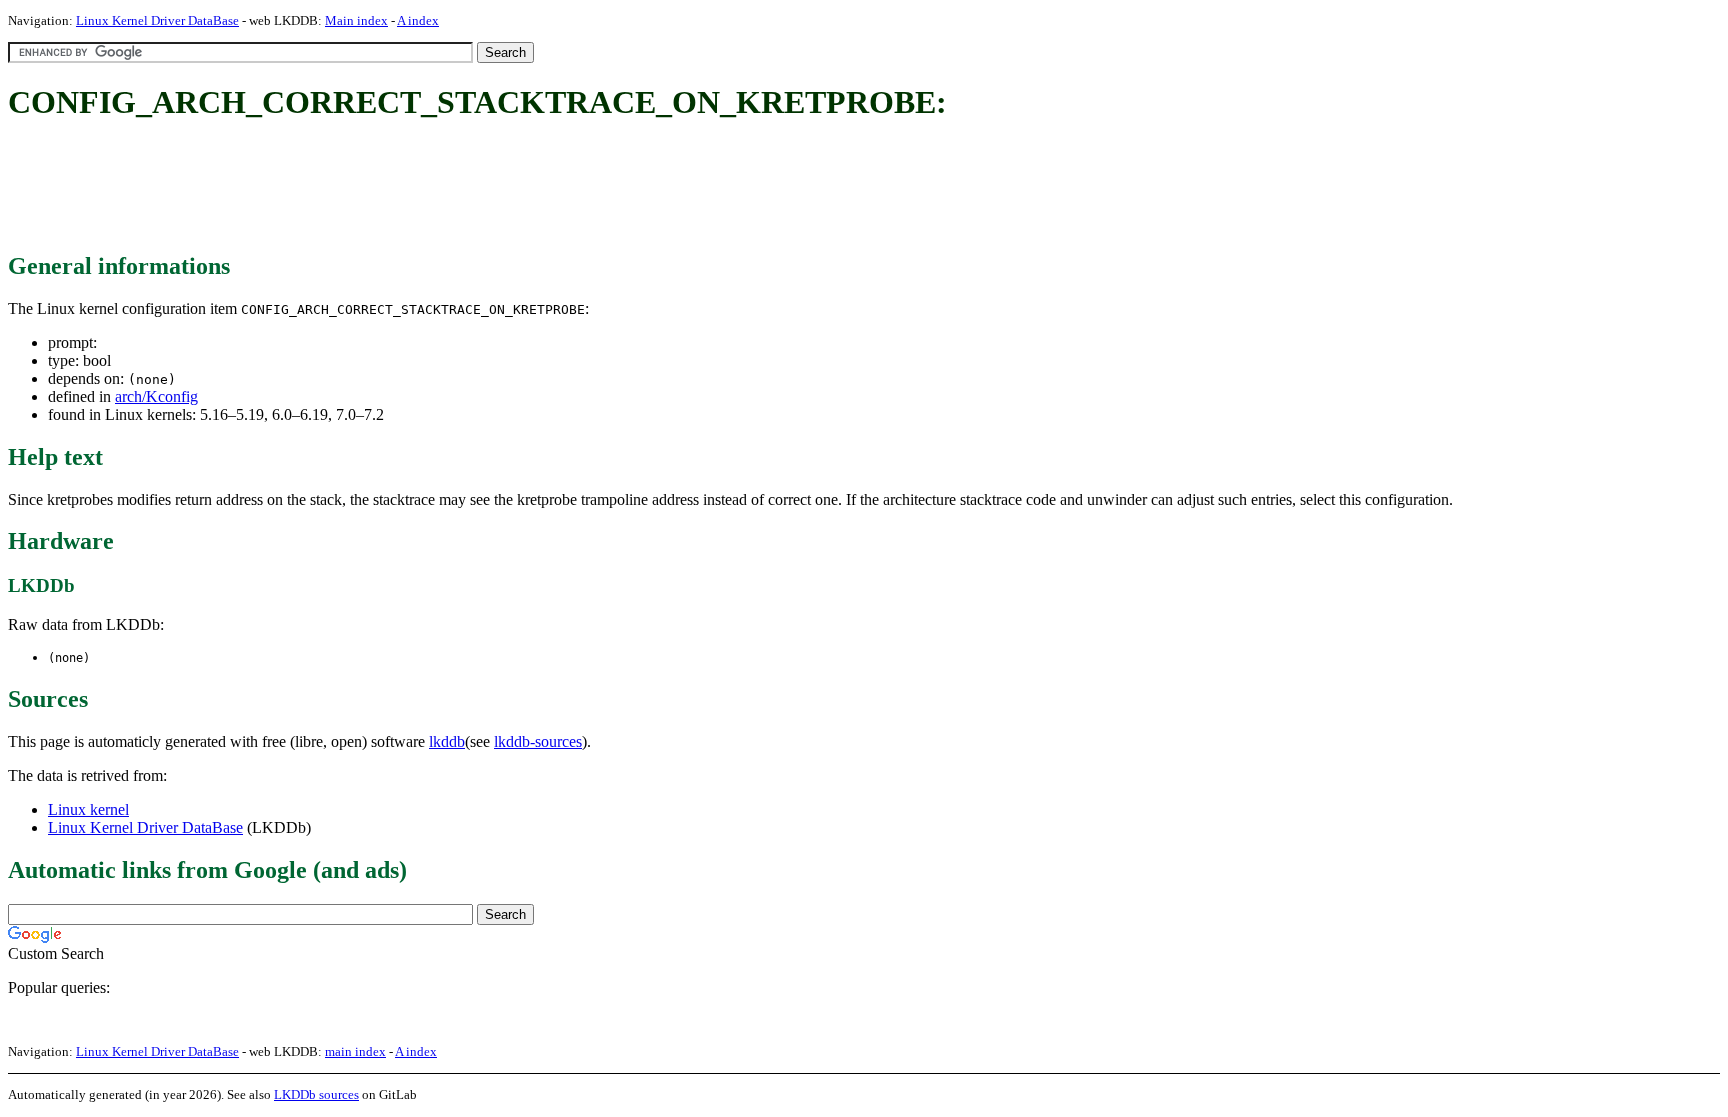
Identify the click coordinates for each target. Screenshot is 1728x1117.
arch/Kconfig (156, 396)
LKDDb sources (316, 1094)
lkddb (447, 741)
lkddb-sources (538, 741)
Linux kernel (88, 809)
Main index (356, 20)
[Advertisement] (372, 188)
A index (418, 20)
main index (355, 1051)
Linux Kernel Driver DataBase (157, 20)
